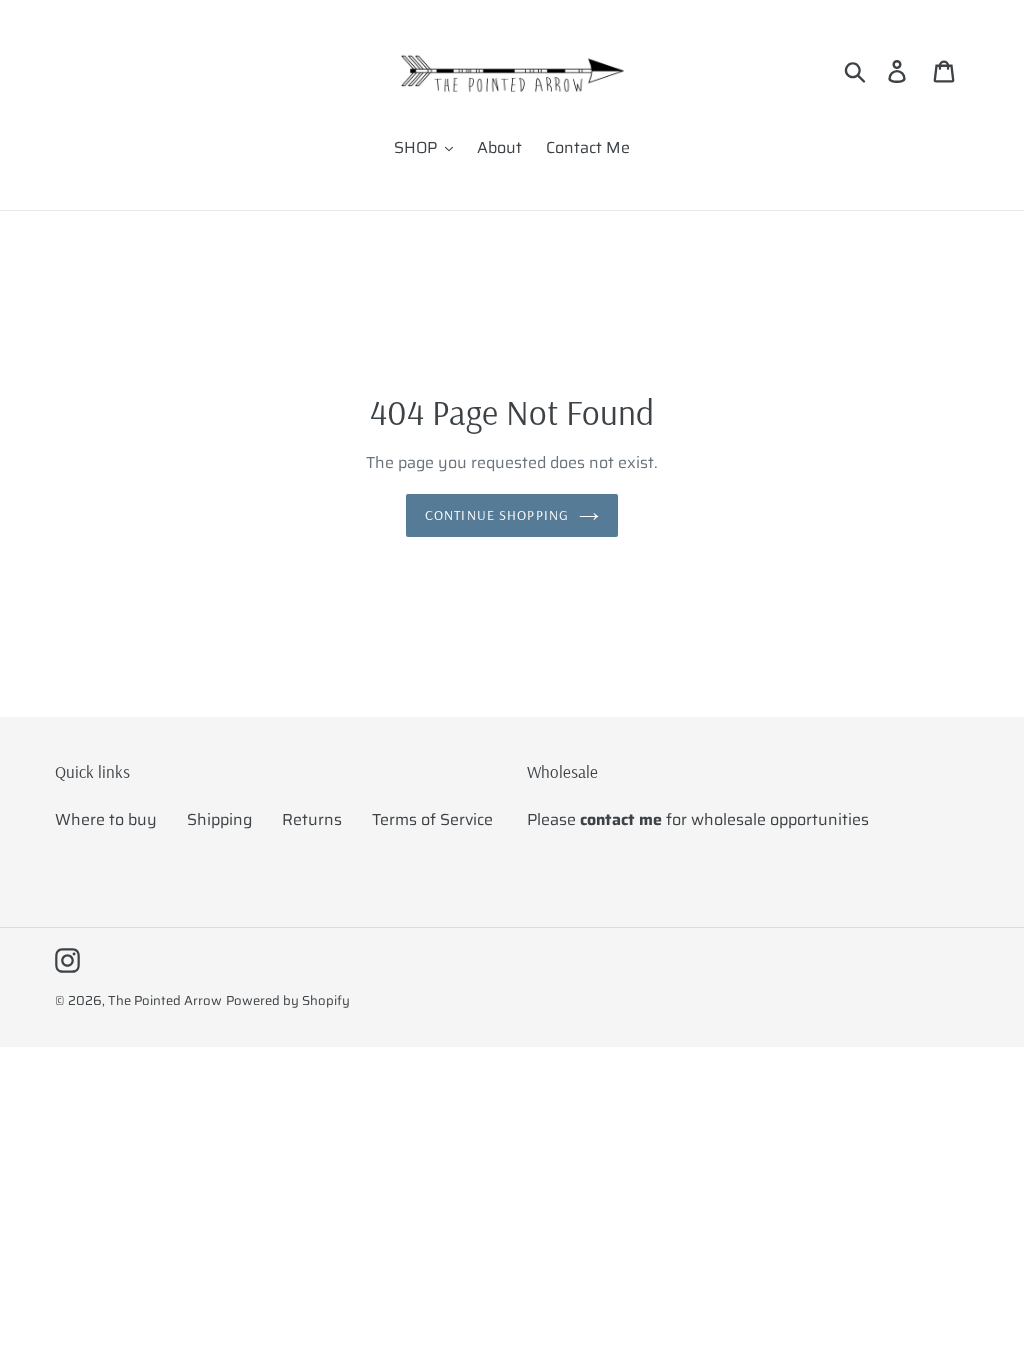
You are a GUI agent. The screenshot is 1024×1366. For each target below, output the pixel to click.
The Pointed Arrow (165, 1000)
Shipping (219, 819)
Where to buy (106, 819)
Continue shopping (497, 515)
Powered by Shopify (288, 1000)
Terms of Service (432, 819)
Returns (312, 819)
